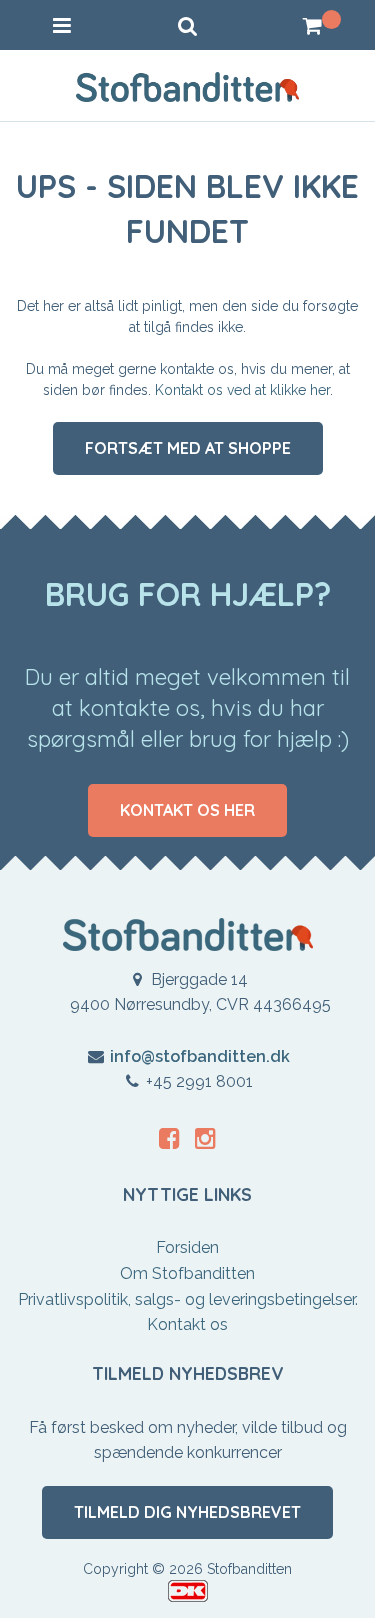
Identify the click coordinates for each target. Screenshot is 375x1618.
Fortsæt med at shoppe (188, 448)
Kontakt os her (187, 810)
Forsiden (187, 1247)
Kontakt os (187, 1324)
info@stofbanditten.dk (200, 1056)
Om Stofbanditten (187, 1273)
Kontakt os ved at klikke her (242, 390)
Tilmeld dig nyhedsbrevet (187, 1512)
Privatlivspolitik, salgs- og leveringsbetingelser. (188, 1299)
